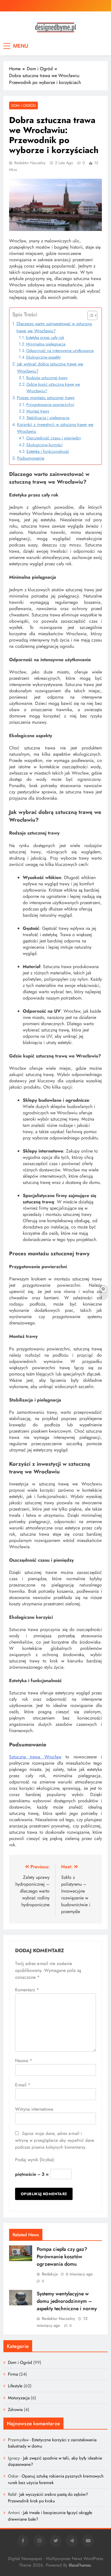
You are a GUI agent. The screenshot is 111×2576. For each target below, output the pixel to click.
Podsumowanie (31, 458)
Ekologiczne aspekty (43, 357)
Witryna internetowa (34, 2109)
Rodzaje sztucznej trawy (47, 378)
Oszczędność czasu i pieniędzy (54, 438)
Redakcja (50, 2274)
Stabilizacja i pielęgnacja (48, 418)
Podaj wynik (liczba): (35, 2160)
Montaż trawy (38, 411)
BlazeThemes (80, 2565)
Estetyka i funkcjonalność (48, 451)
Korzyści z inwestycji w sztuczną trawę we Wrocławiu (55, 428)
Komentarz (27, 1990)
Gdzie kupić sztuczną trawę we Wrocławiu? (53, 388)
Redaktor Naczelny (30, 163)
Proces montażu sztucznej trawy (46, 398)
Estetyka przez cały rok (45, 337)
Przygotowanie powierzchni (50, 405)
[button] (90, 315)
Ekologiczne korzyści (45, 445)
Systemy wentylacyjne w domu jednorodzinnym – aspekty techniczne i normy (67, 2301)
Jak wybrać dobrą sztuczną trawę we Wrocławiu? (50, 367)
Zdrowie (15, 2410)
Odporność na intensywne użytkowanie (60, 351)
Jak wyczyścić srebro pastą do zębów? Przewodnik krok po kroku (48, 2497)
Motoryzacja (19, 2398)
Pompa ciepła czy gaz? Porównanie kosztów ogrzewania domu (62, 2257)
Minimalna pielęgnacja (46, 344)
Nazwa (24, 2061)
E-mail (23, 2085)
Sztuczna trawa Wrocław (35, 1757)
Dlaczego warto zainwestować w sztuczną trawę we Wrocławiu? (54, 327)
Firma (13, 2374)
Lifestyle (15, 2386)
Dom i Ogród (23, 105)
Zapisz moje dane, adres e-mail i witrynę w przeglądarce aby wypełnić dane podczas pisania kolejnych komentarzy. (55, 2140)
